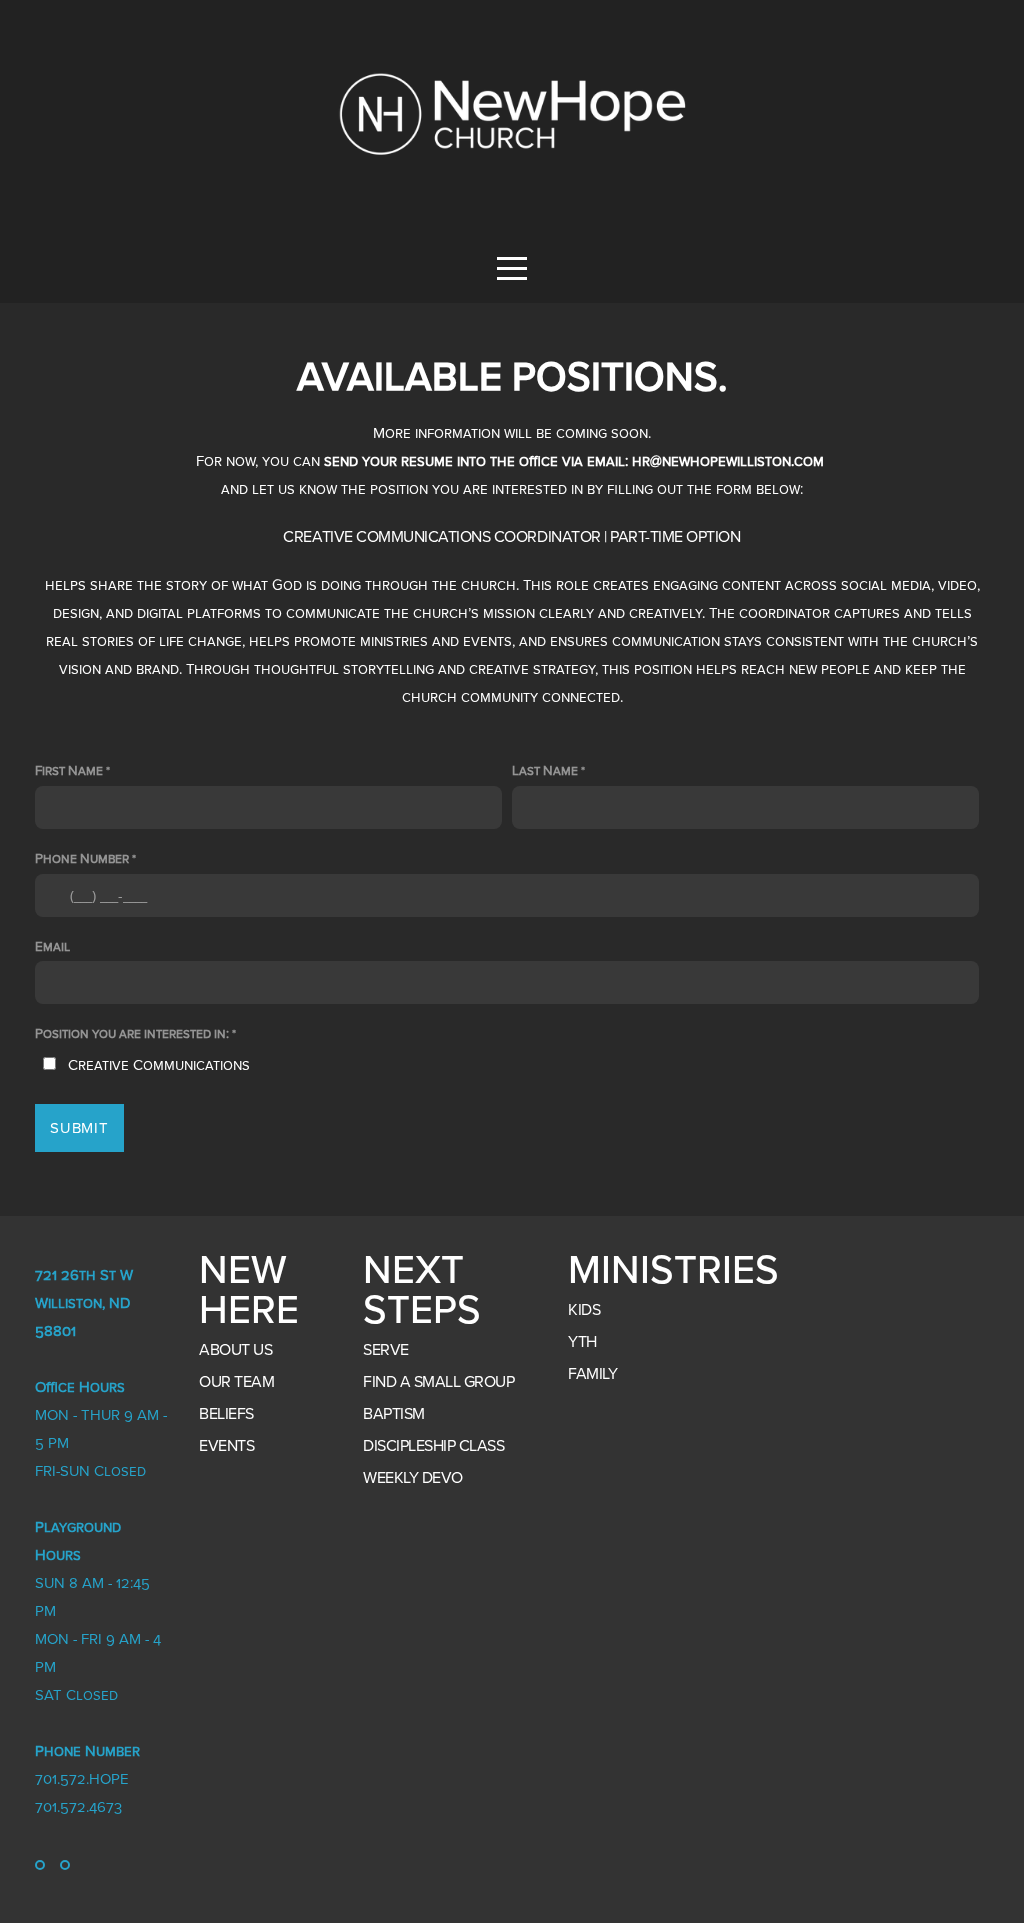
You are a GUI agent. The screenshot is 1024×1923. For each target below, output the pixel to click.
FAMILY (592, 1374)
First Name (69, 771)
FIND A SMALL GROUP (438, 1382)
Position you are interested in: (132, 1034)
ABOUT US (235, 1350)
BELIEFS (226, 1414)
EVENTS (226, 1446)
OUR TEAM (236, 1382)
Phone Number (82, 859)
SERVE (386, 1350)
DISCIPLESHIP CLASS (433, 1446)
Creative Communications (159, 1065)
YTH (582, 1342)
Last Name (545, 771)
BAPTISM (394, 1414)
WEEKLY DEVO (413, 1478)
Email (52, 947)
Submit (79, 1128)
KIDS (584, 1310)
